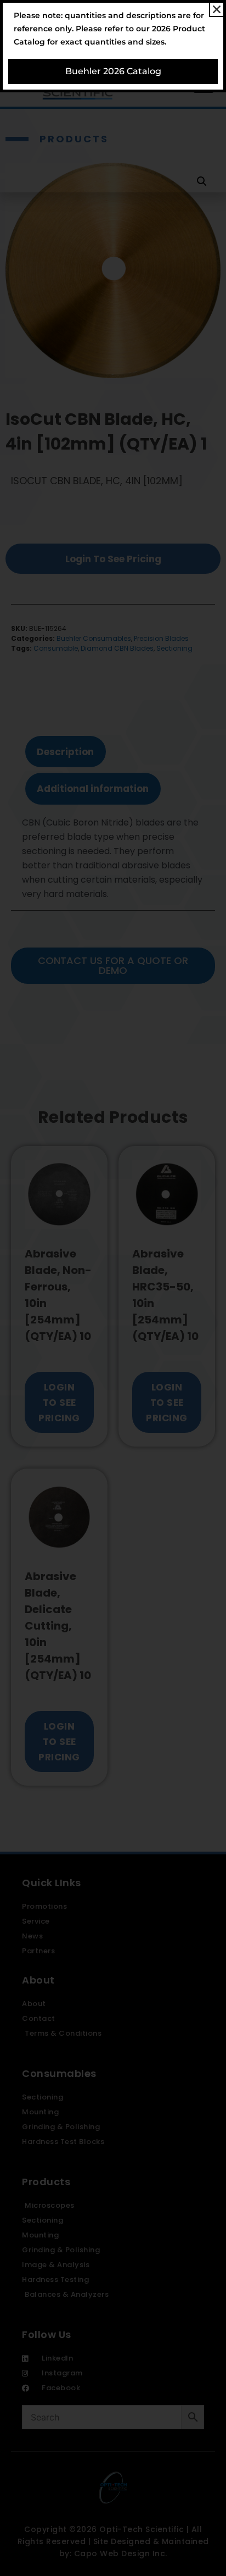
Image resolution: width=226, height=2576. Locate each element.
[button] (217, 9)
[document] (113, 1288)
